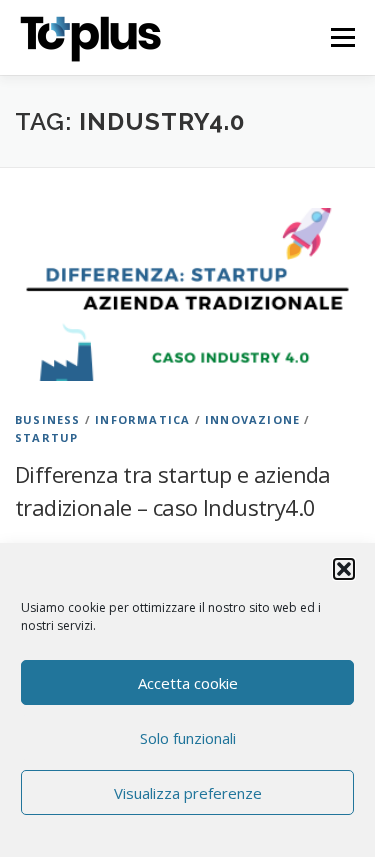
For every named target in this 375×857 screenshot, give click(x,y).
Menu (341, 37)
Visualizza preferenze (188, 793)
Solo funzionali (188, 738)
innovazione (252, 419)
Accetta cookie (188, 683)
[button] (344, 569)
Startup (46, 437)
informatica (142, 419)
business (48, 419)
